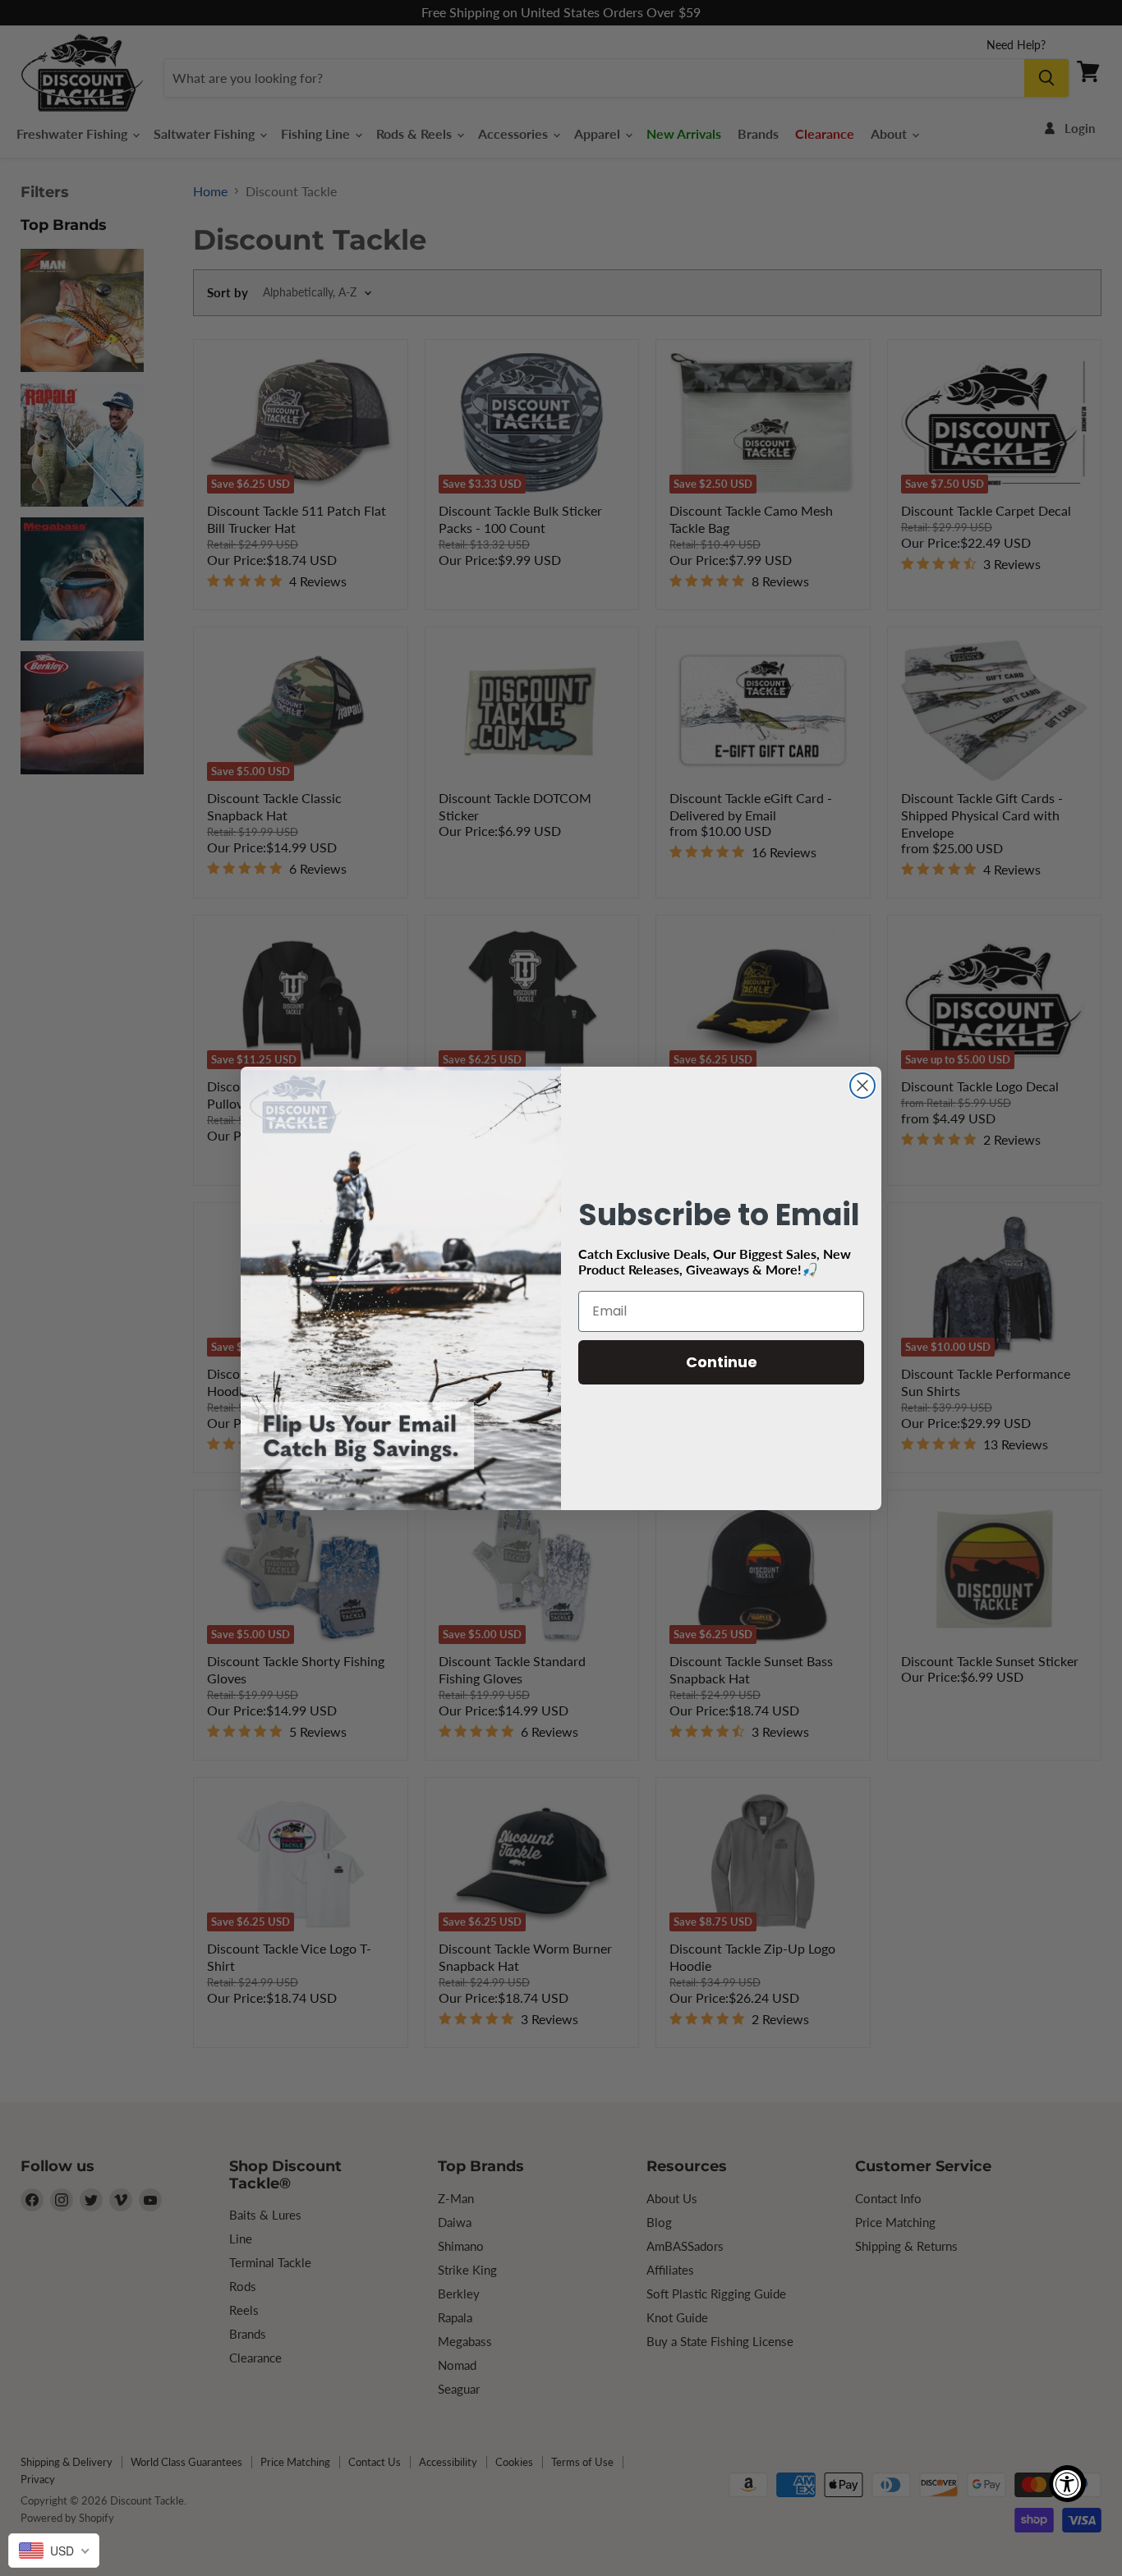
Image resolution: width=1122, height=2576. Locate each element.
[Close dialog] (862, 1086)
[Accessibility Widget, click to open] (1067, 2484)
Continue (722, 1362)
